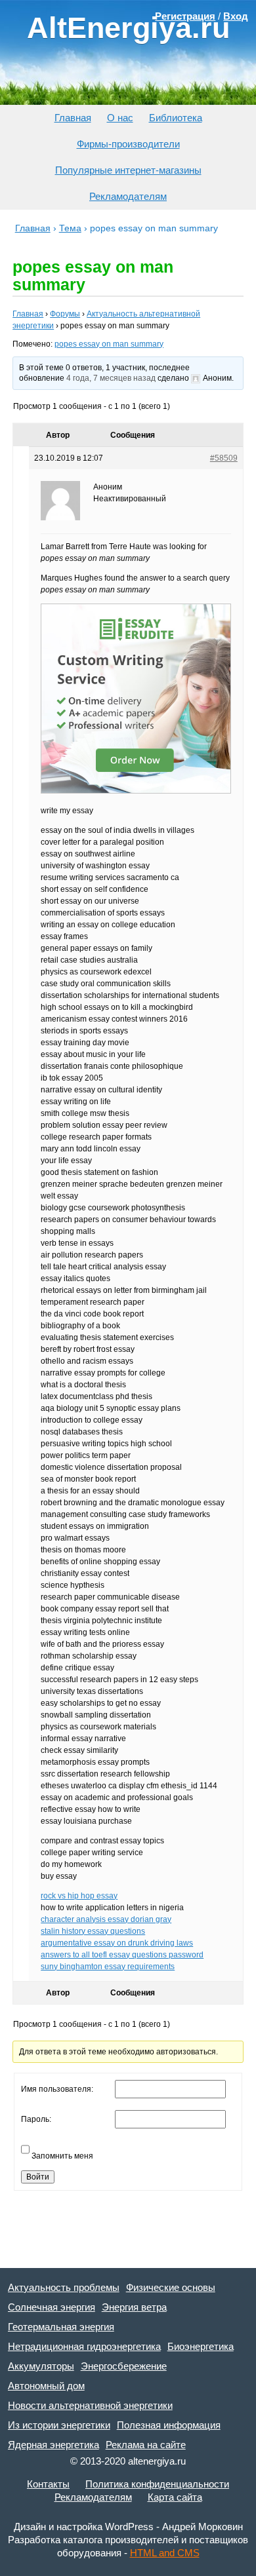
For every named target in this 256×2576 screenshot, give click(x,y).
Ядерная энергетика (53, 2445)
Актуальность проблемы (64, 2287)
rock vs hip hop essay (79, 1896)
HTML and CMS (165, 2553)
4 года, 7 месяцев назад (111, 378)
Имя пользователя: (57, 2089)
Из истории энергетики (59, 2425)
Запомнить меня (62, 2156)
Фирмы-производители (128, 144)
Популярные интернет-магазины (128, 170)
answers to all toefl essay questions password (122, 1955)
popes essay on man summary (109, 344)
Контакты (48, 2484)
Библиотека (176, 118)
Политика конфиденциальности (157, 2484)
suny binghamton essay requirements (108, 1967)
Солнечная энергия (52, 2307)
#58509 (224, 458)
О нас (120, 118)
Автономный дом (46, 2386)
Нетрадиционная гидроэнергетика (84, 2346)
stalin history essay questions (93, 1931)
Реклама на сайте (146, 2445)
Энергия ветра (134, 2307)
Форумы (65, 314)
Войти (38, 2177)
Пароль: (36, 2119)
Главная (73, 118)
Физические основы (171, 2287)
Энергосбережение (124, 2366)
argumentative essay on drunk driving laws (117, 1943)
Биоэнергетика (201, 2346)
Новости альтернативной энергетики (90, 2405)
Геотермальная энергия (61, 2327)
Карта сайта (175, 2497)
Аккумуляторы (41, 2366)
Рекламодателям (128, 196)
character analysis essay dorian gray (106, 1919)
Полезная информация (169, 2425)
